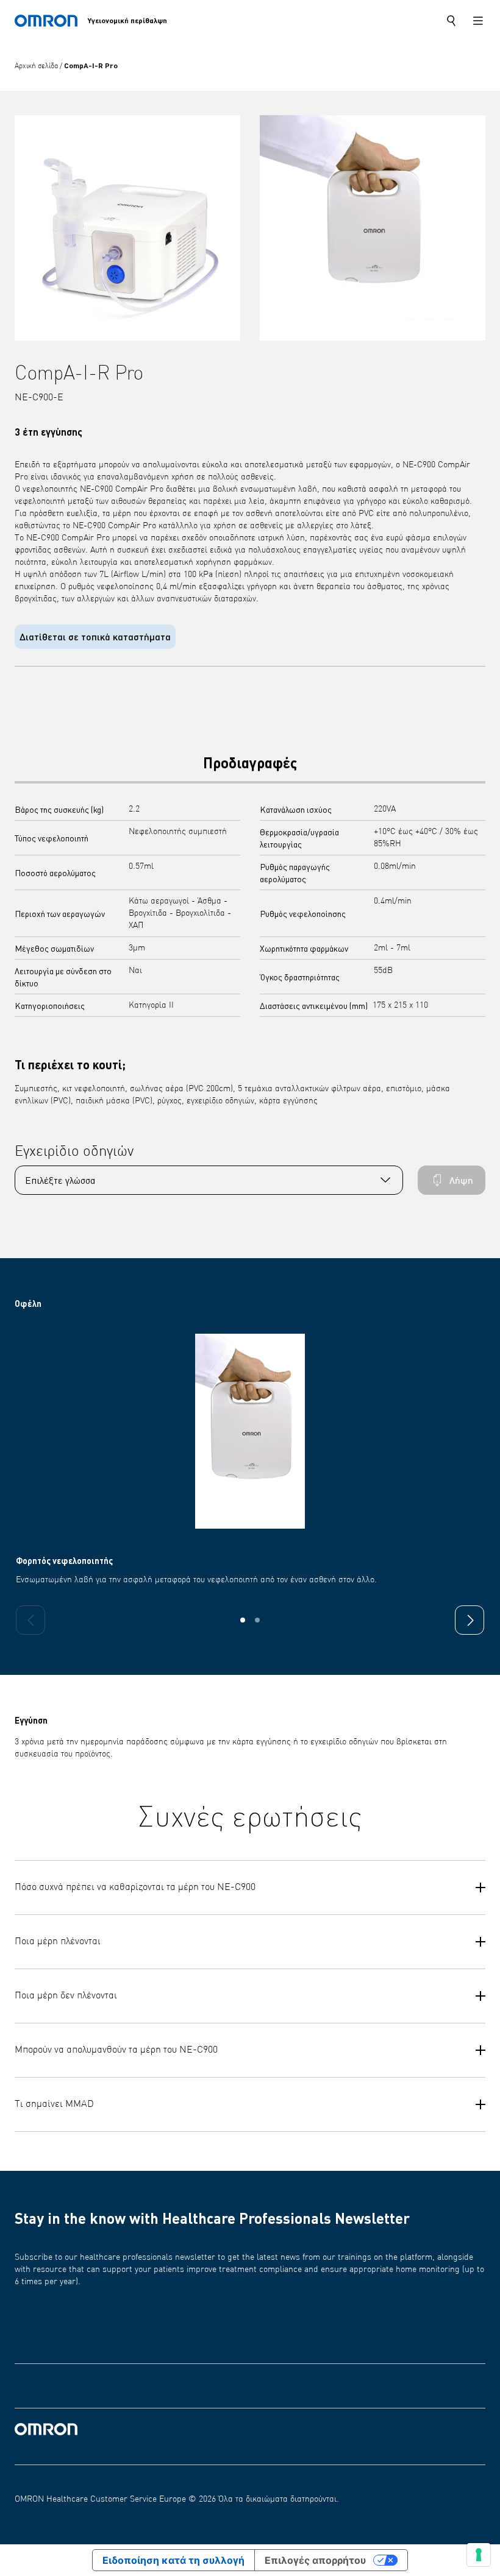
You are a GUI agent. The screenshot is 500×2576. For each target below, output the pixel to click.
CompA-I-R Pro (91, 65)
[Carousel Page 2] (257, 1620)
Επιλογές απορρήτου (315, 2560)
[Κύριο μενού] (478, 21)
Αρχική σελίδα (37, 66)
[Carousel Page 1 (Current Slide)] (243, 1620)
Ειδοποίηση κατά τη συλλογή (173, 2560)
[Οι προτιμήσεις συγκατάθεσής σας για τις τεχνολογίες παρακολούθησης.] (479, 2555)
